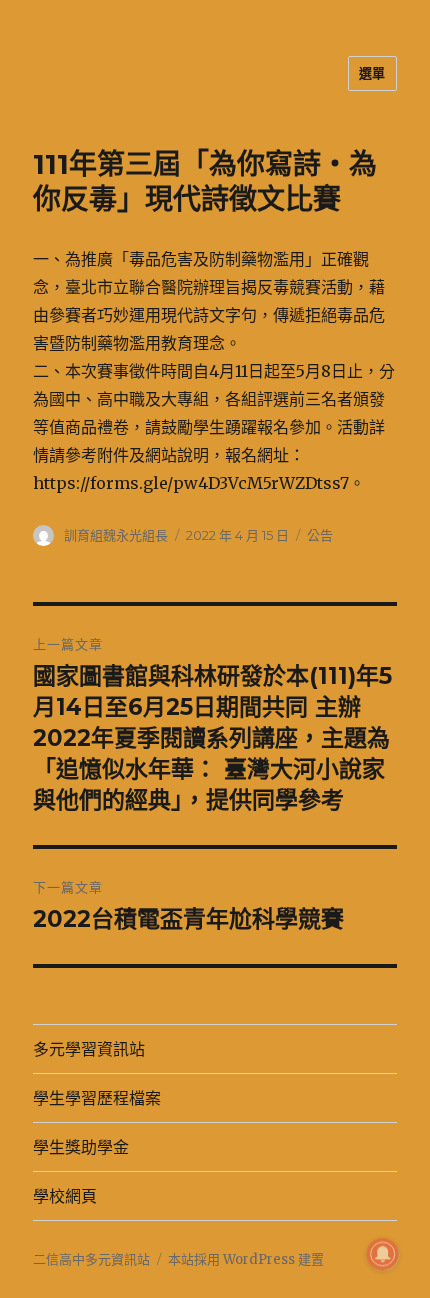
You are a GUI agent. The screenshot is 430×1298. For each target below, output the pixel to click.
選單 (372, 73)
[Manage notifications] (383, 1254)
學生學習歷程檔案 (97, 1098)
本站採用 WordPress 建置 (246, 1259)
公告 (320, 535)
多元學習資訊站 (89, 1049)
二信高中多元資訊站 (91, 1259)
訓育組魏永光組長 (116, 535)
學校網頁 (65, 1196)
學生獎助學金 (81, 1147)
